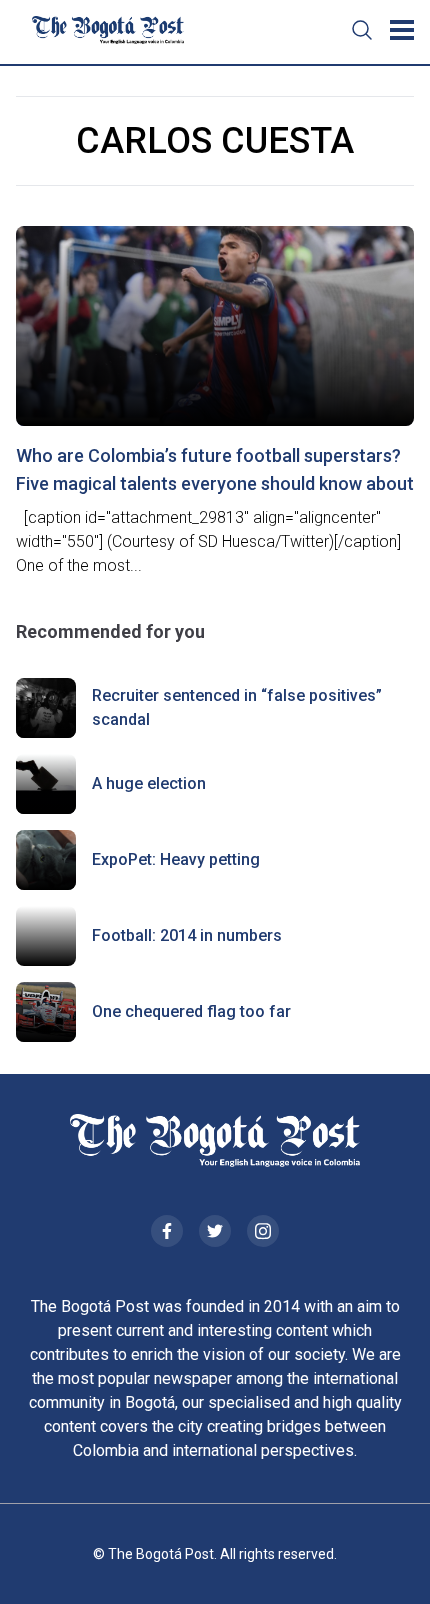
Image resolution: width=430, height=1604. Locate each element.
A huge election (149, 783)
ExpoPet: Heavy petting (176, 859)
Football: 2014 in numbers (187, 935)
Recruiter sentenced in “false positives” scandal (237, 707)
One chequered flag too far (191, 1011)
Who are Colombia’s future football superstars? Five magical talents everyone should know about (215, 469)
